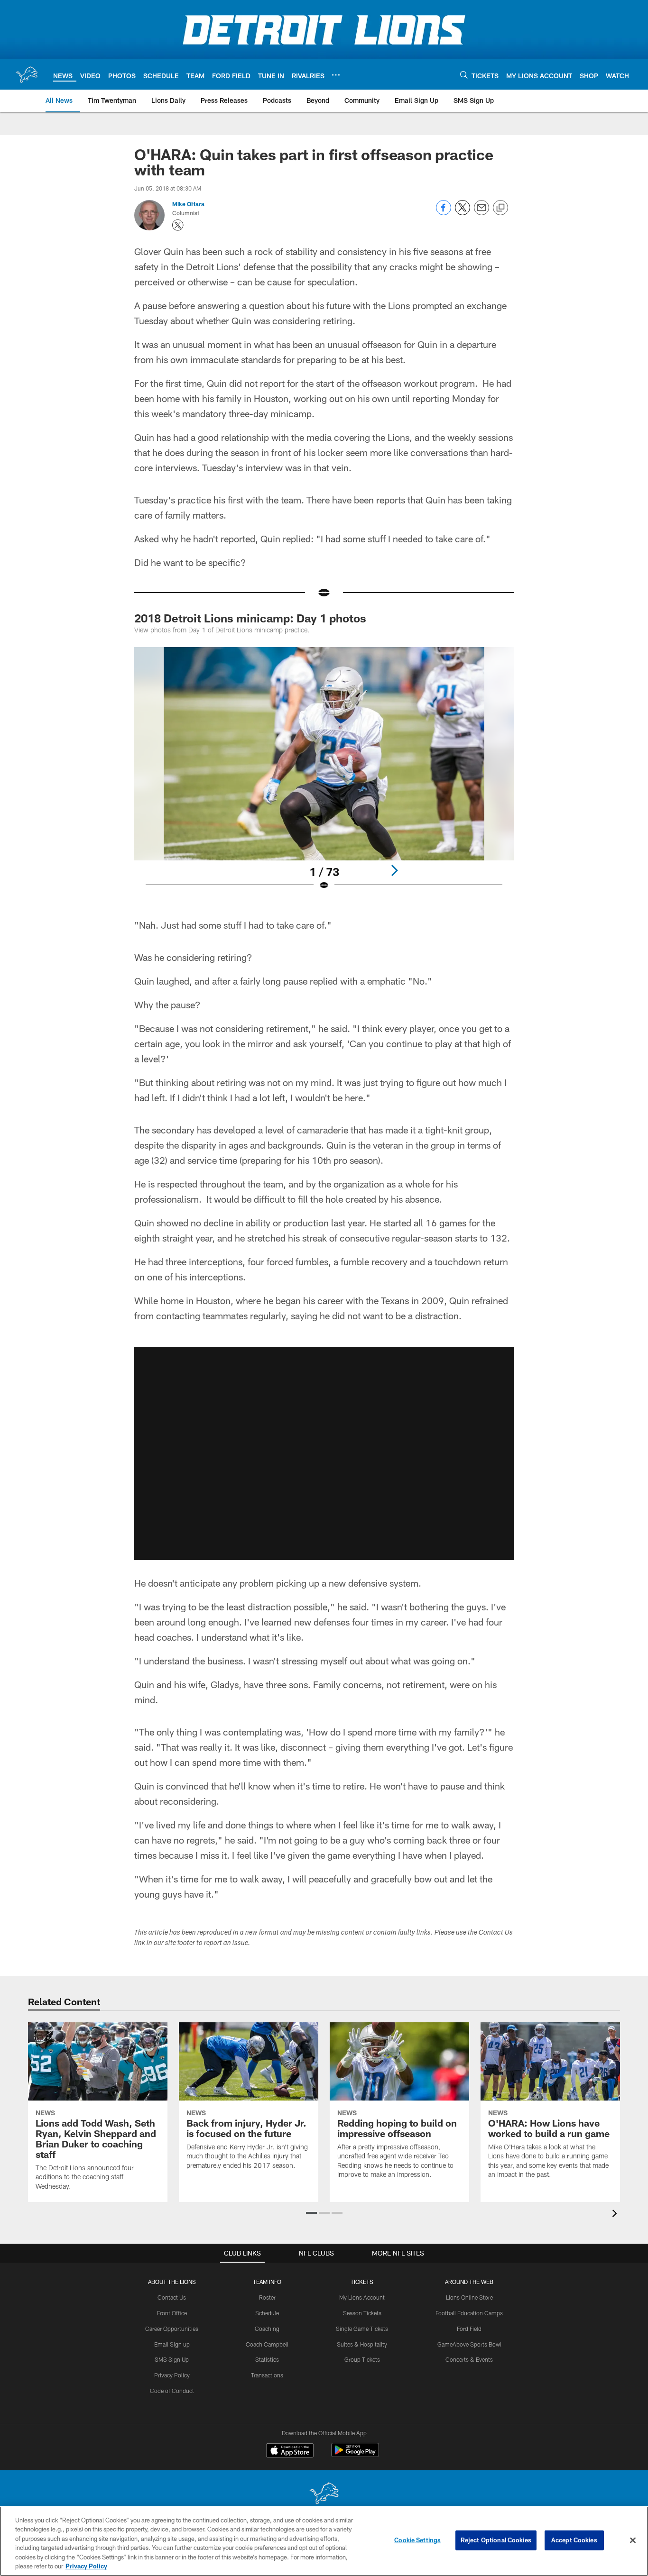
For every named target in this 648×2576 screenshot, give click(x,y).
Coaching (267, 2329)
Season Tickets (362, 2313)
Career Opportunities (172, 2329)
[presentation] (616, 2215)
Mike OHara (188, 204)
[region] (324, 2541)
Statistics (267, 2359)
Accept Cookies (574, 2540)
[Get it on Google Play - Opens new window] (355, 2455)
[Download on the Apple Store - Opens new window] (290, 2451)
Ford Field (469, 2329)
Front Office (172, 2313)
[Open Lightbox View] (324, 775)
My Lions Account (362, 2297)
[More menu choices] (336, 75)
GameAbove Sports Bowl (469, 2344)
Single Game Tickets (362, 2329)
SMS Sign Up (172, 2359)
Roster (267, 2297)
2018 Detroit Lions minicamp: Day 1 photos (250, 618)
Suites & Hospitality (362, 2344)
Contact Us (172, 2297)
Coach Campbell (267, 2344)
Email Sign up (172, 2344)
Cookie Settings (417, 2540)
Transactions (267, 2375)
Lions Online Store (469, 2297)
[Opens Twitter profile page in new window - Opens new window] (178, 225)
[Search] (464, 75)
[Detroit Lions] (324, 2494)
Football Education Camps (469, 2313)
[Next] (394, 870)
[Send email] (481, 213)
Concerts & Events (469, 2359)
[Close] (633, 2540)
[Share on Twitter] (463, 213)
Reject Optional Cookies (496, 2540)
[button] (324, 1453)
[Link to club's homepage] (27, 74)
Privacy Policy (172, 2375)
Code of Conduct (172, 2391)
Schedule (267, 2313)
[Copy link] (500, 208)
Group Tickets (362, 2359)
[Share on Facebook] (444, 213)
